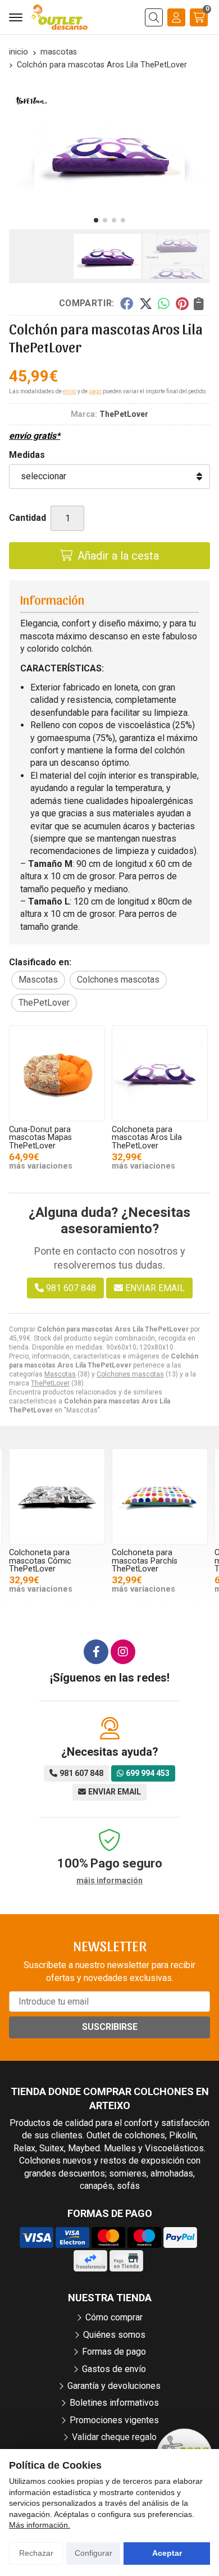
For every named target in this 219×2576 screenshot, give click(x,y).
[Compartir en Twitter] (146, 303)
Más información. (40, 2525)
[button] (96, 220)
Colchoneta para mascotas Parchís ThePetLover (145, 1561)
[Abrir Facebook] (96, 1652)
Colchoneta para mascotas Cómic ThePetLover (40, 1561)
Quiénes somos (114, 2335)
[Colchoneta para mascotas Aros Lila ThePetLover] (160, 1073)
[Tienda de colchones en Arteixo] (60, 17)
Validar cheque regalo (114, 2437)
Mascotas (60, 1374)
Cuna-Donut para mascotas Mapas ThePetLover (40, 1138)
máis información (109, 1880)
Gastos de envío (114, 2369)
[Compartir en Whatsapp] (164, 303)
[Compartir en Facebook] (127, 303)
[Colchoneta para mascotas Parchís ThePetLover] (160, 1496)
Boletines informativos (114, 2403)
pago (95, 391)
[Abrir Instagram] (123, 1652)
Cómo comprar (114, 2317)
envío (70, 391)
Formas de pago (114, 2352)
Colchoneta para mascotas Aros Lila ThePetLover (147, 1138)
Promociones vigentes (114, 2420)
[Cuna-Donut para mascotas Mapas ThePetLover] (57, 1073)
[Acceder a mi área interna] (176, 17)
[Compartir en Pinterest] (182, 303)
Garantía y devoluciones (114, 2386)
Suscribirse (110, 2027)
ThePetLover (50, 1383)
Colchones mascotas (130, 1374)
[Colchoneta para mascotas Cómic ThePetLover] (57, 1496)
